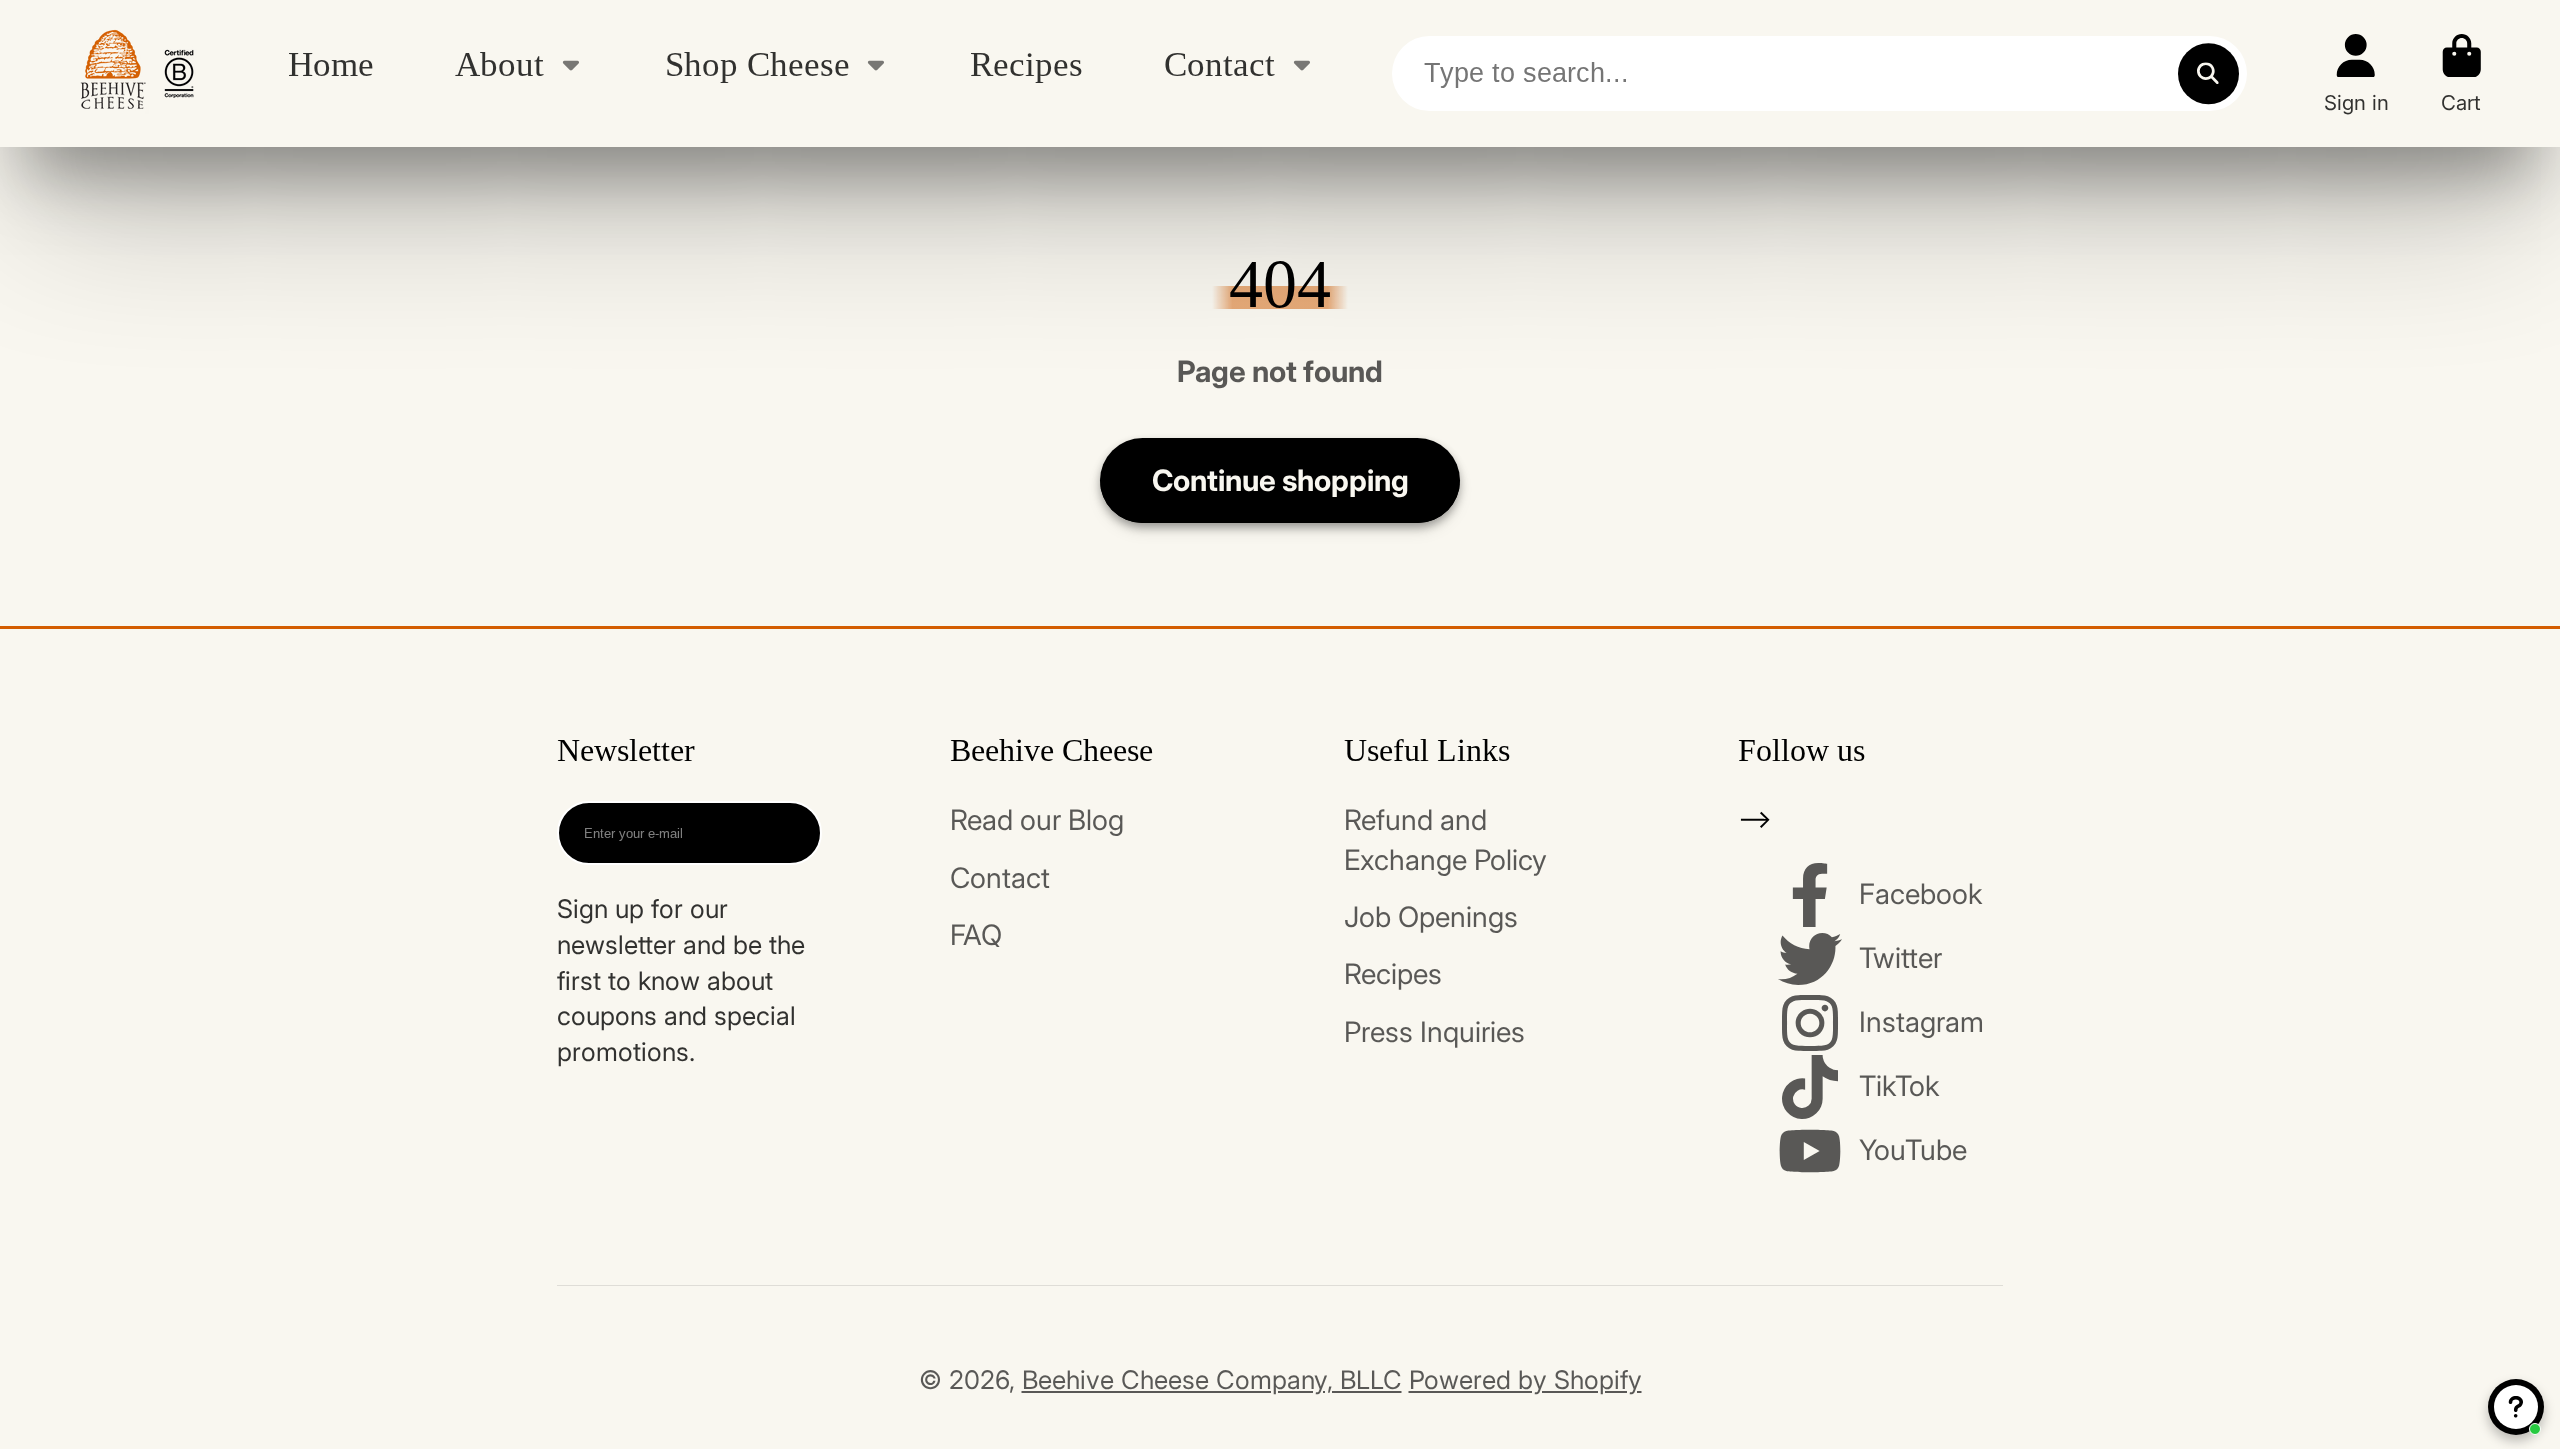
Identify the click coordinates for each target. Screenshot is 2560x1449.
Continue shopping (1280, 480)
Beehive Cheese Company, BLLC (1212, 1379)
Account (2356, 73)
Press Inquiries (1434, 1032)
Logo (137, 73)
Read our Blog (1037, 820)
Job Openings (1431, 917)
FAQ (976, 935)
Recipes (1026, 64)
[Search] (2208, 73)
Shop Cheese (757, 64)
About (499, 64)
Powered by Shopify (1525, 1379)
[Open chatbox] (2516, 1407)
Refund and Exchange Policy (1445, 839)
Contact (1219, 64)
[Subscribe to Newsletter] (789, 833)
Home (331, 64)
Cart (2462, 73)
